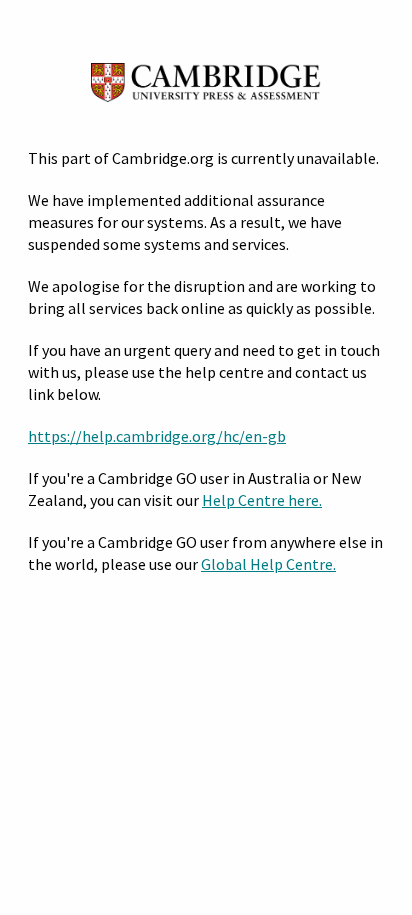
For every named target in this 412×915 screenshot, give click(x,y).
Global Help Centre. (268, 564)
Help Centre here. (262, 500)
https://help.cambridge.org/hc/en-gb (157, 436)
